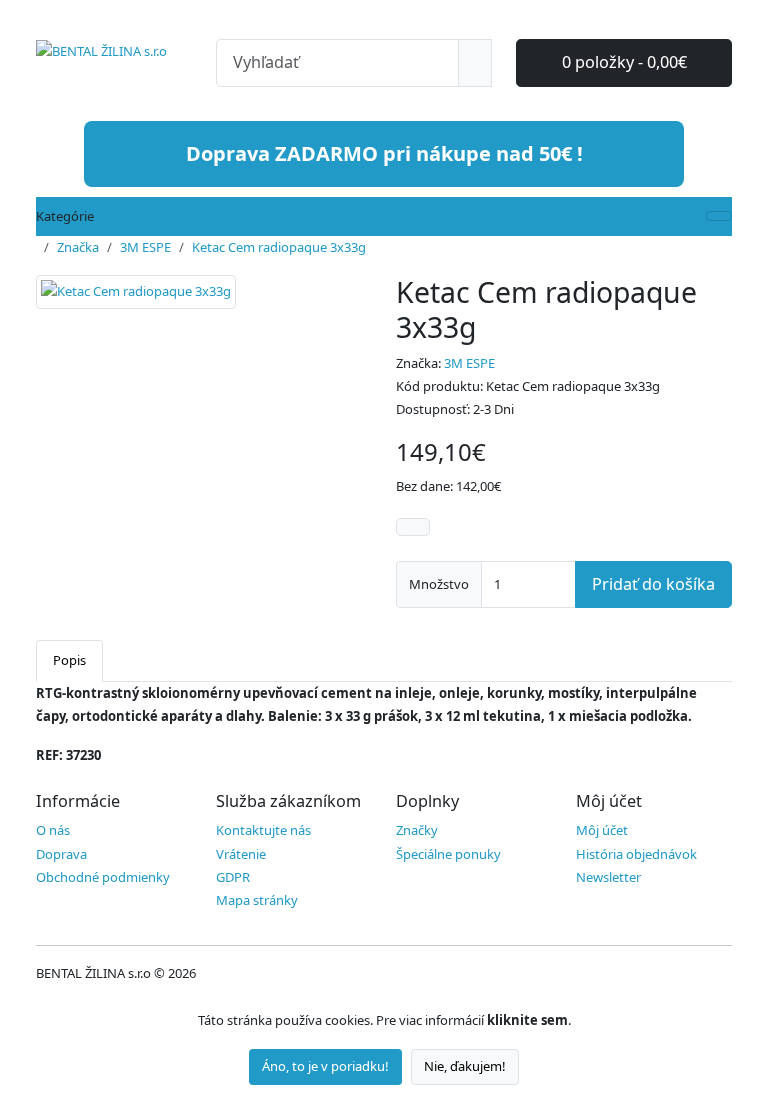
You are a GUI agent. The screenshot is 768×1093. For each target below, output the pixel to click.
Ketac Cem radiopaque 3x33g (279, 247)
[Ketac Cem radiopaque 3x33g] (136, 299)
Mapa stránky (257, 900)
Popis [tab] (69, 660)
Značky (417, 830)
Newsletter (608, 877)
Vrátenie (241, 854)
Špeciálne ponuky (448, 854)
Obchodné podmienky (103, 877)
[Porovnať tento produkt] (413, 527)
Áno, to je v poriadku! (325, 1066)
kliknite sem (527, 1020)
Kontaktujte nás (263, 830)
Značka (78, 247)
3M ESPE (145, 247)
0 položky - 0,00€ (624, 62)
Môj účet (602, 830)
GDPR (233, 877)
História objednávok (636, 854)
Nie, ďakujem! (465, 1066)
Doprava (61, 854)
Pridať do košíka (653, 584)
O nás (53, 830)
